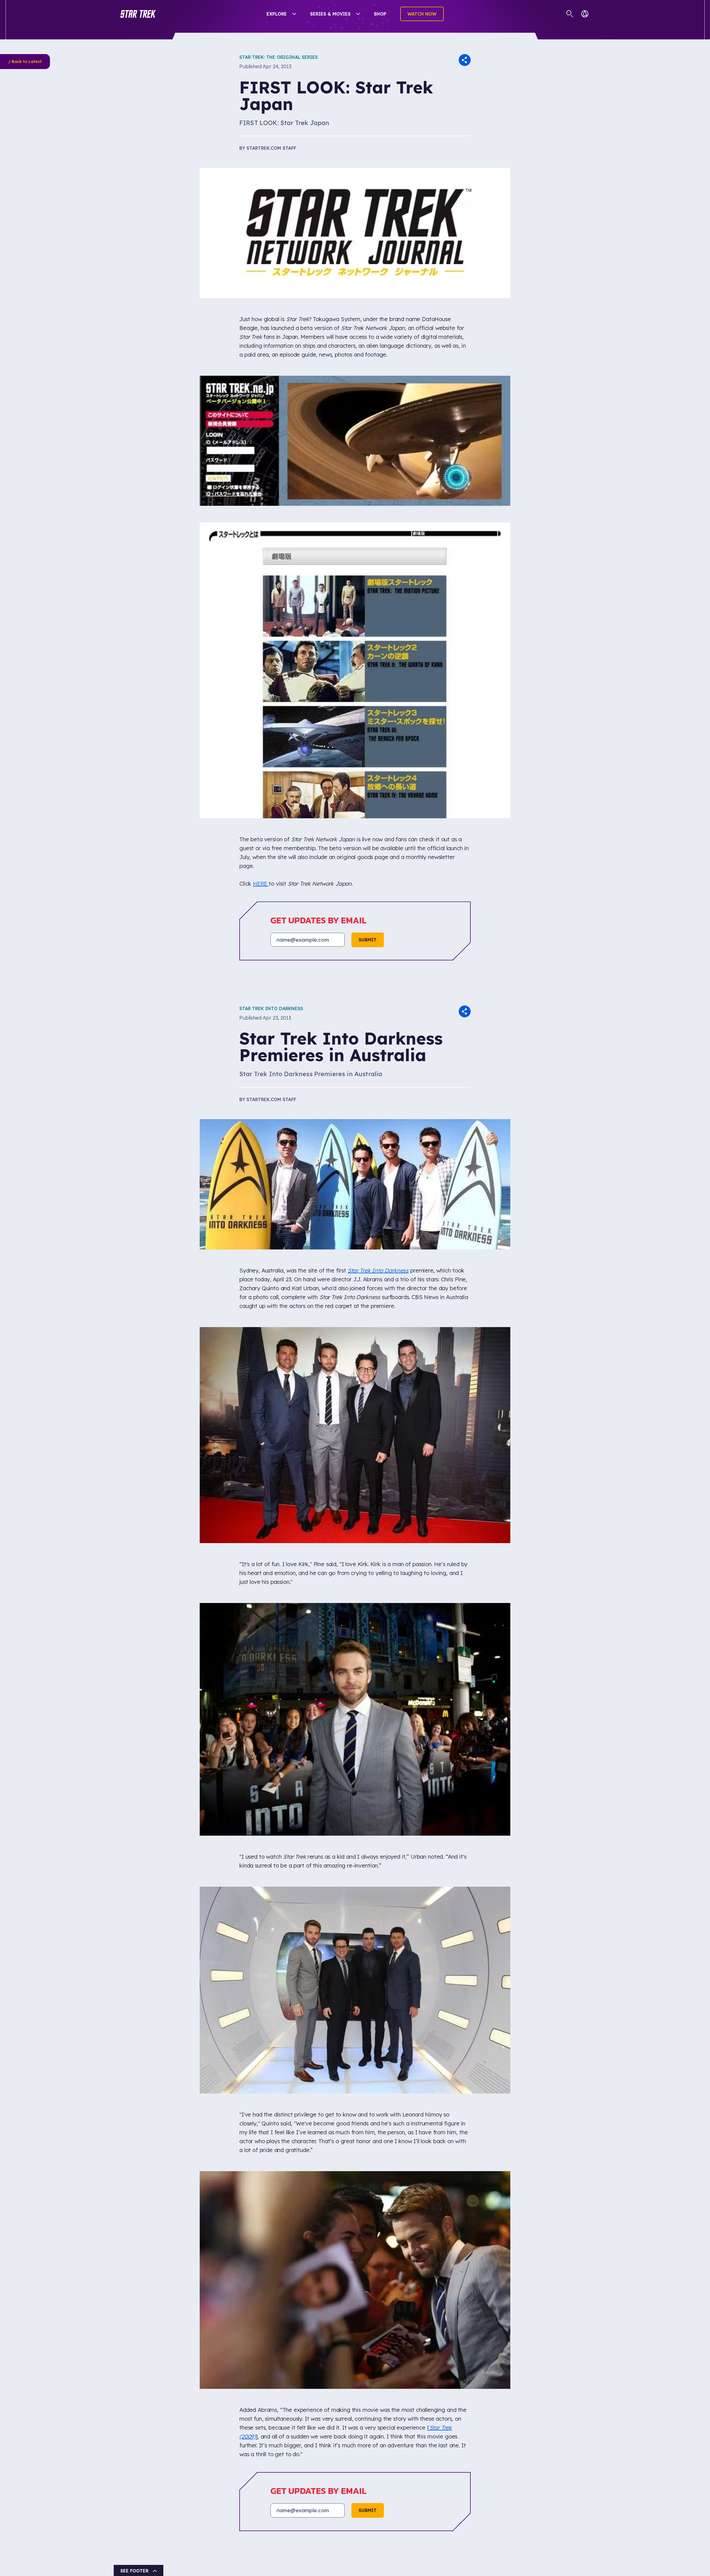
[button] (138, 14)
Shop (380, 14)
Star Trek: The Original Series (279, 57)
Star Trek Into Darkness (271, 1008)
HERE (261, 884)
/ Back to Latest (25, 62)
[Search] (570, 14)
